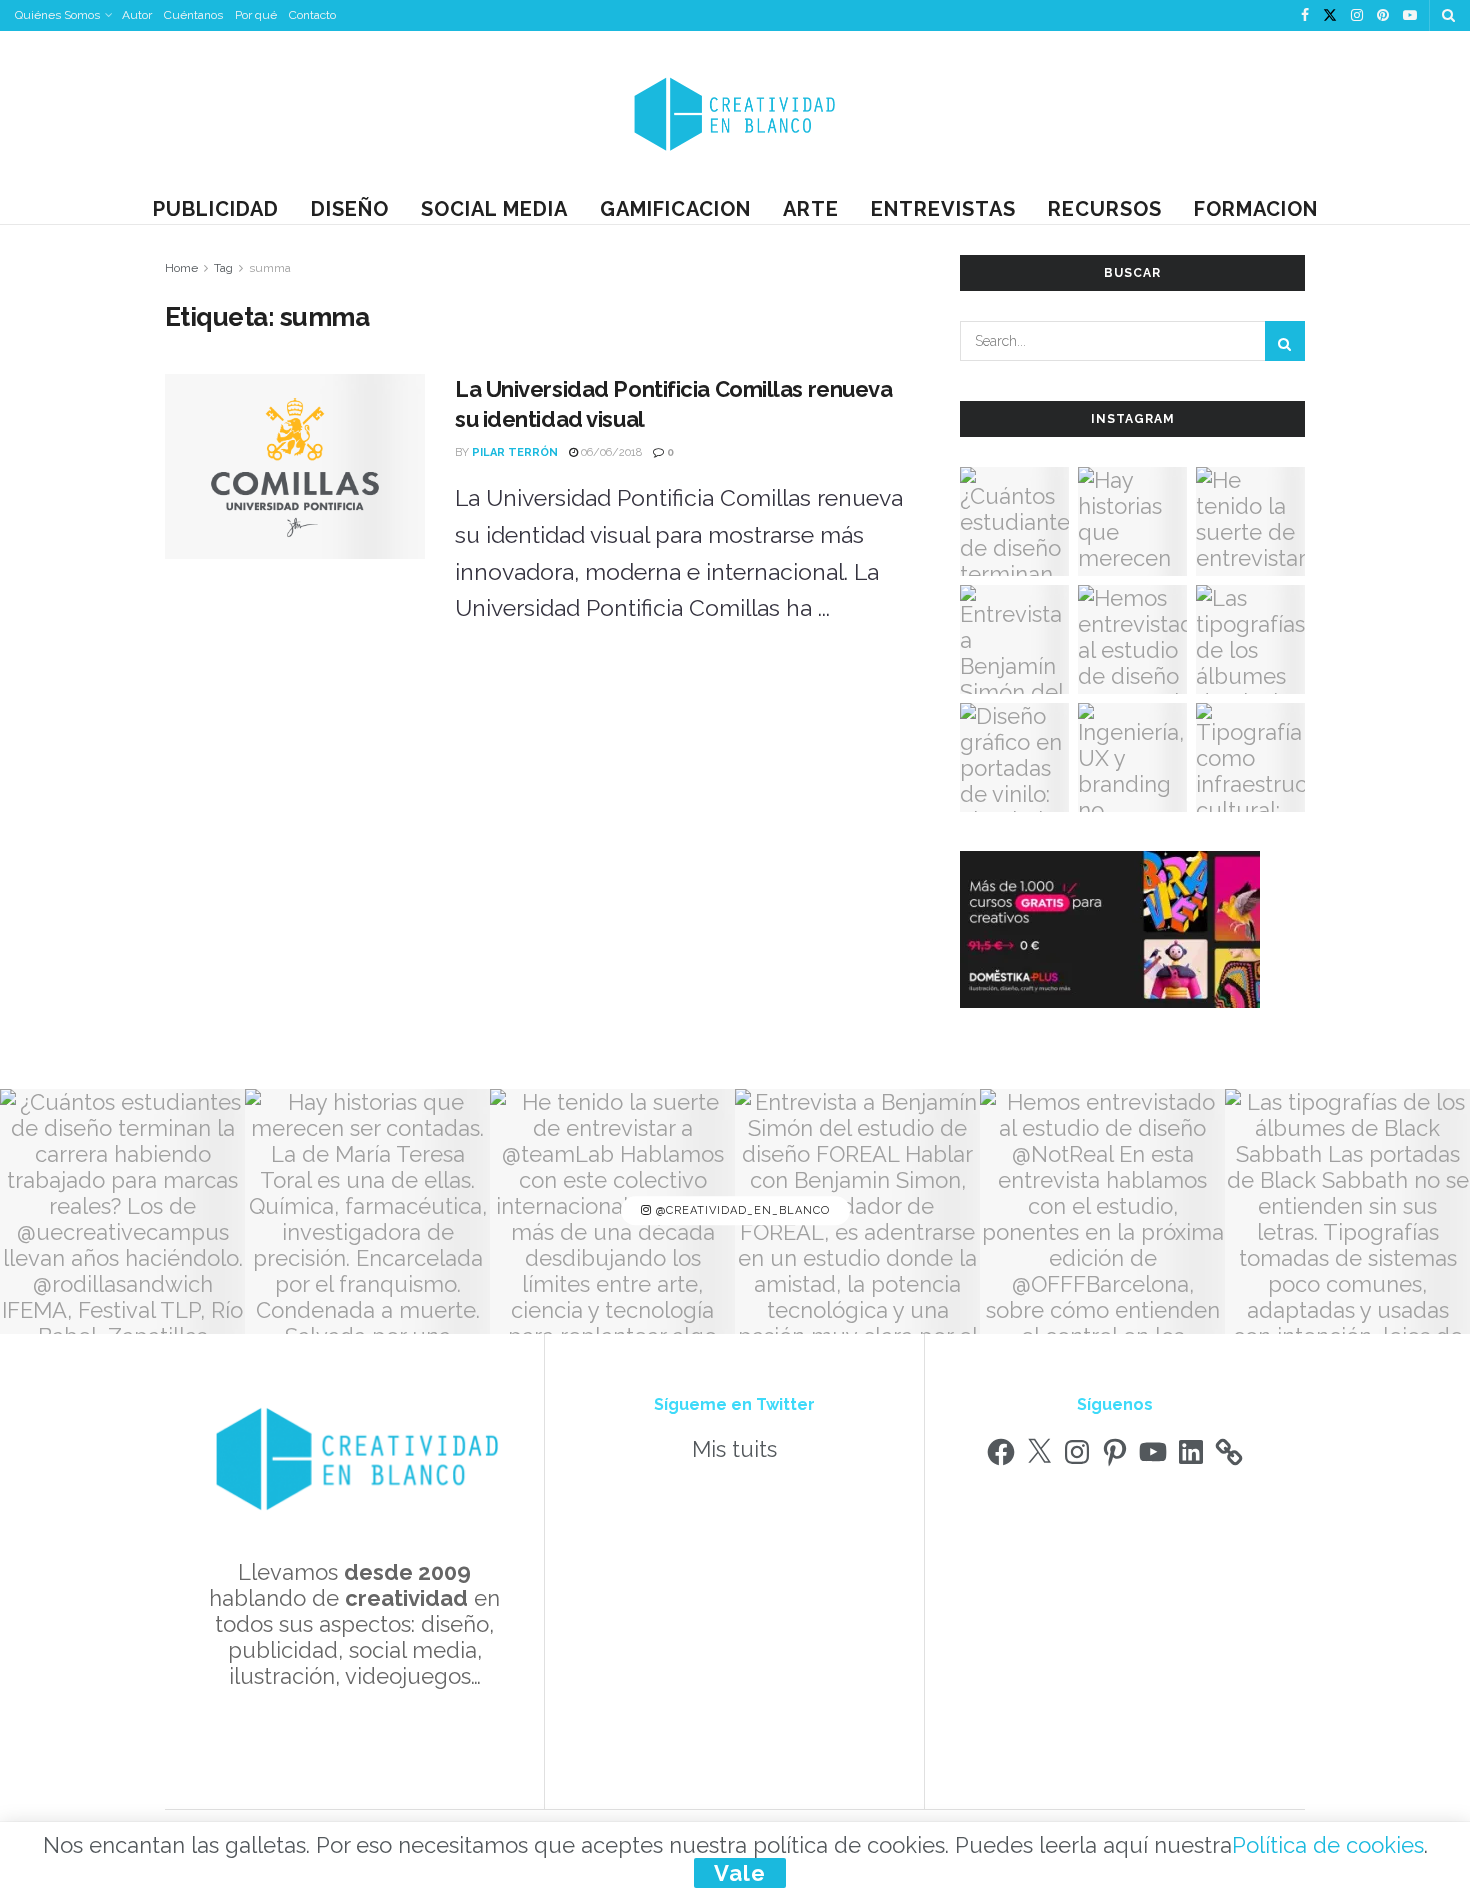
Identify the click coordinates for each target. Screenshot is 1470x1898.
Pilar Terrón (515, 452)
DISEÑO (350, 209)
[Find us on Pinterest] (1383, 16)
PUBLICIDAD (216, 209)
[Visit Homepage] (735, 112)
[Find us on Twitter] (1330, 16)
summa (270, 268)
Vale (740, 1873)
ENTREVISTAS (943, 209)
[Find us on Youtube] (1410, 16)
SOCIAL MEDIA (494, 209)
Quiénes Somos (57, 15)
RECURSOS (1105, 209)
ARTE (811, 209)
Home (181, 268)
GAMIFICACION (675, 209)
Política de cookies (1328, 1845)
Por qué (256, 15)
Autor (137, 15)
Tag (223, 268)
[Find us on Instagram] (1357, 16)
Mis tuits (734, 1449)
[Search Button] (1448, 15)
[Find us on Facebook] (1305, 16)
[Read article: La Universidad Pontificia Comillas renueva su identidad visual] (295, 467)
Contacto (312, 15)
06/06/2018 (610, 452)
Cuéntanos (193, 15)
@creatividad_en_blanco (741, 1211)
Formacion (1256, 209)
